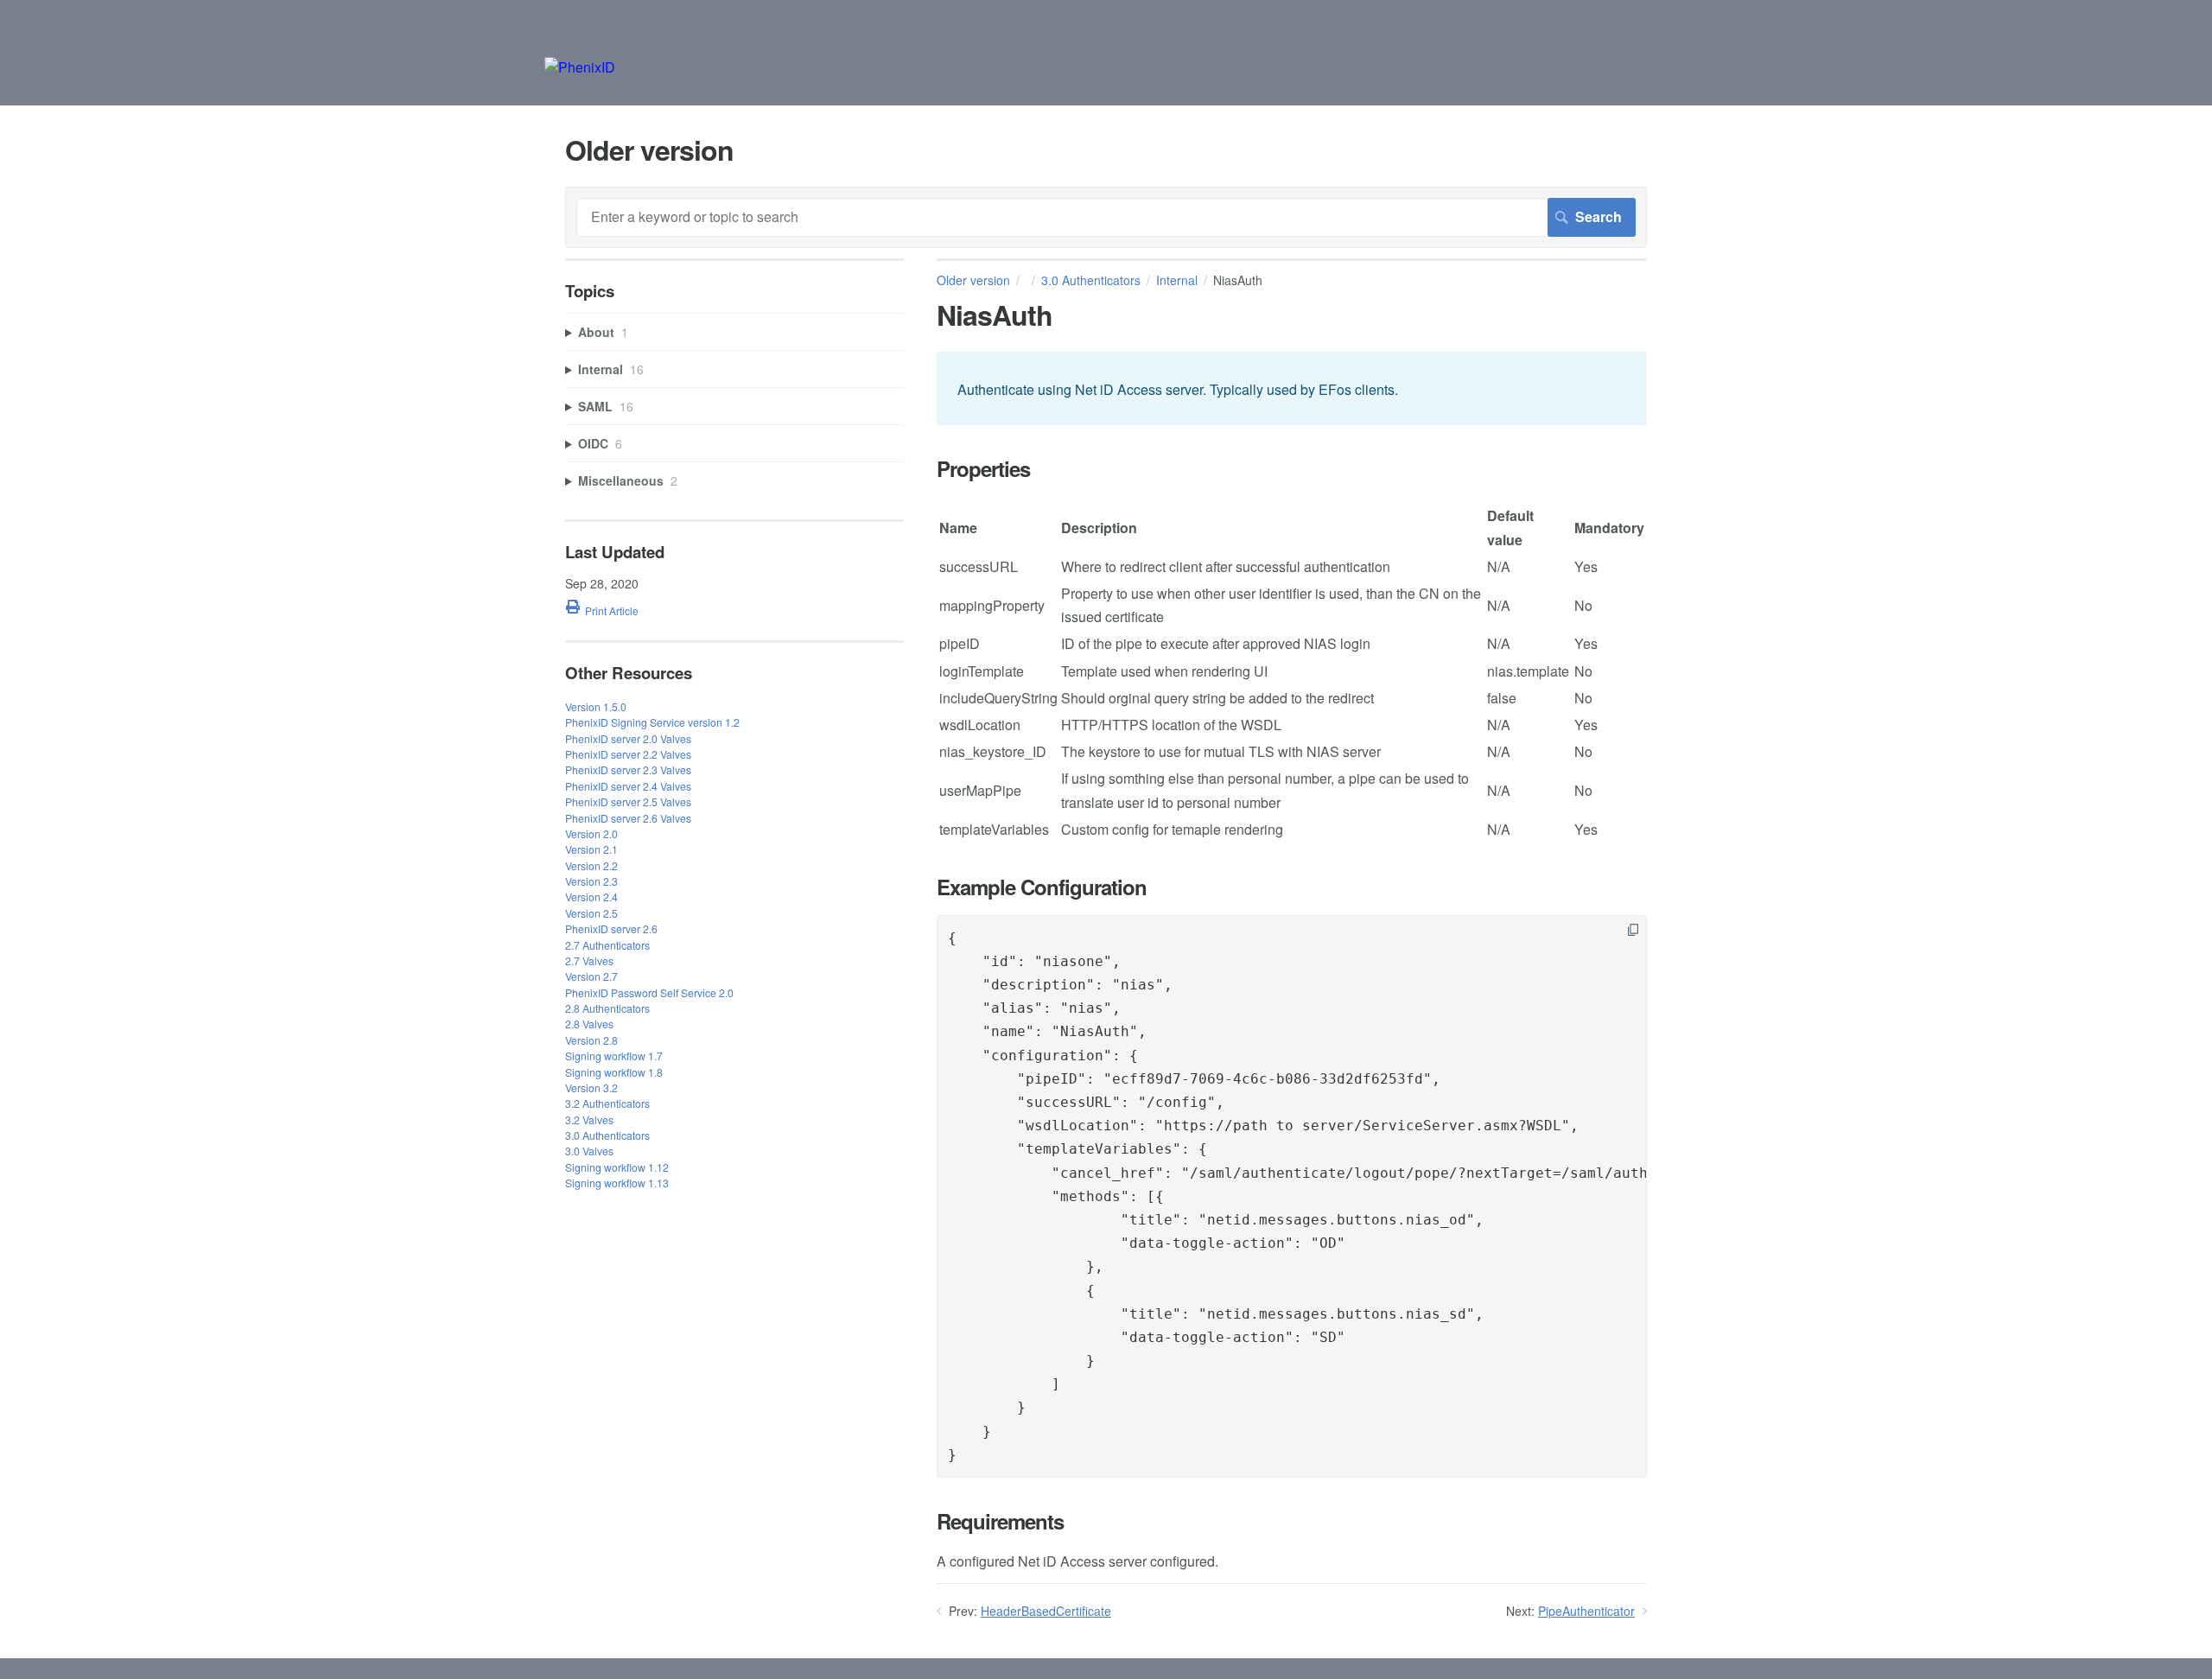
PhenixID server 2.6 (611, 929)
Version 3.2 (591, 1088)
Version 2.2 (591, 865)
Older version (973, 280)
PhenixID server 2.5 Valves (628, 801)
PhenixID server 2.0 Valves (628, 738)
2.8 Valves (589, 1024)
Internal (1177, 280)
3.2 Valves (589, 1119)
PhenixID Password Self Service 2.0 (649, 992)
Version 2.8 (591, 1040)
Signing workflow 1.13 (617, 1183)
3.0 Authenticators (1091, 280)
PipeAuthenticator (1586, 1611)
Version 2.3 (591, 881)
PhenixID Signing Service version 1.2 (652, 722)
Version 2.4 (591, 897)
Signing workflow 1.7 (614, 1056)
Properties (983, 469)
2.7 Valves (589, 960)
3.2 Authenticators (607, 1103)
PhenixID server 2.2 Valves (628, 754)
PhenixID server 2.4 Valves (628, 786)
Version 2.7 (591, 976)
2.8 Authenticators (607, 1008)
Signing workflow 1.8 (614, 1072)
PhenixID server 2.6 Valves (628, 818)
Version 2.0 (591, 833)
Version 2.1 (591, 849)
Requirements (1000, 1521)
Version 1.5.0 (596, 706)
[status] (1292, 388)
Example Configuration (1042, 887)
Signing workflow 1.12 (617, 1167)
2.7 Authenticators (607, 945)
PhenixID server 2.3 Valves (628, 770)
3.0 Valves (589, 1151)
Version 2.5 (591, 913)
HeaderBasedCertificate (1046, 1611)
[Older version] (580, 67)
